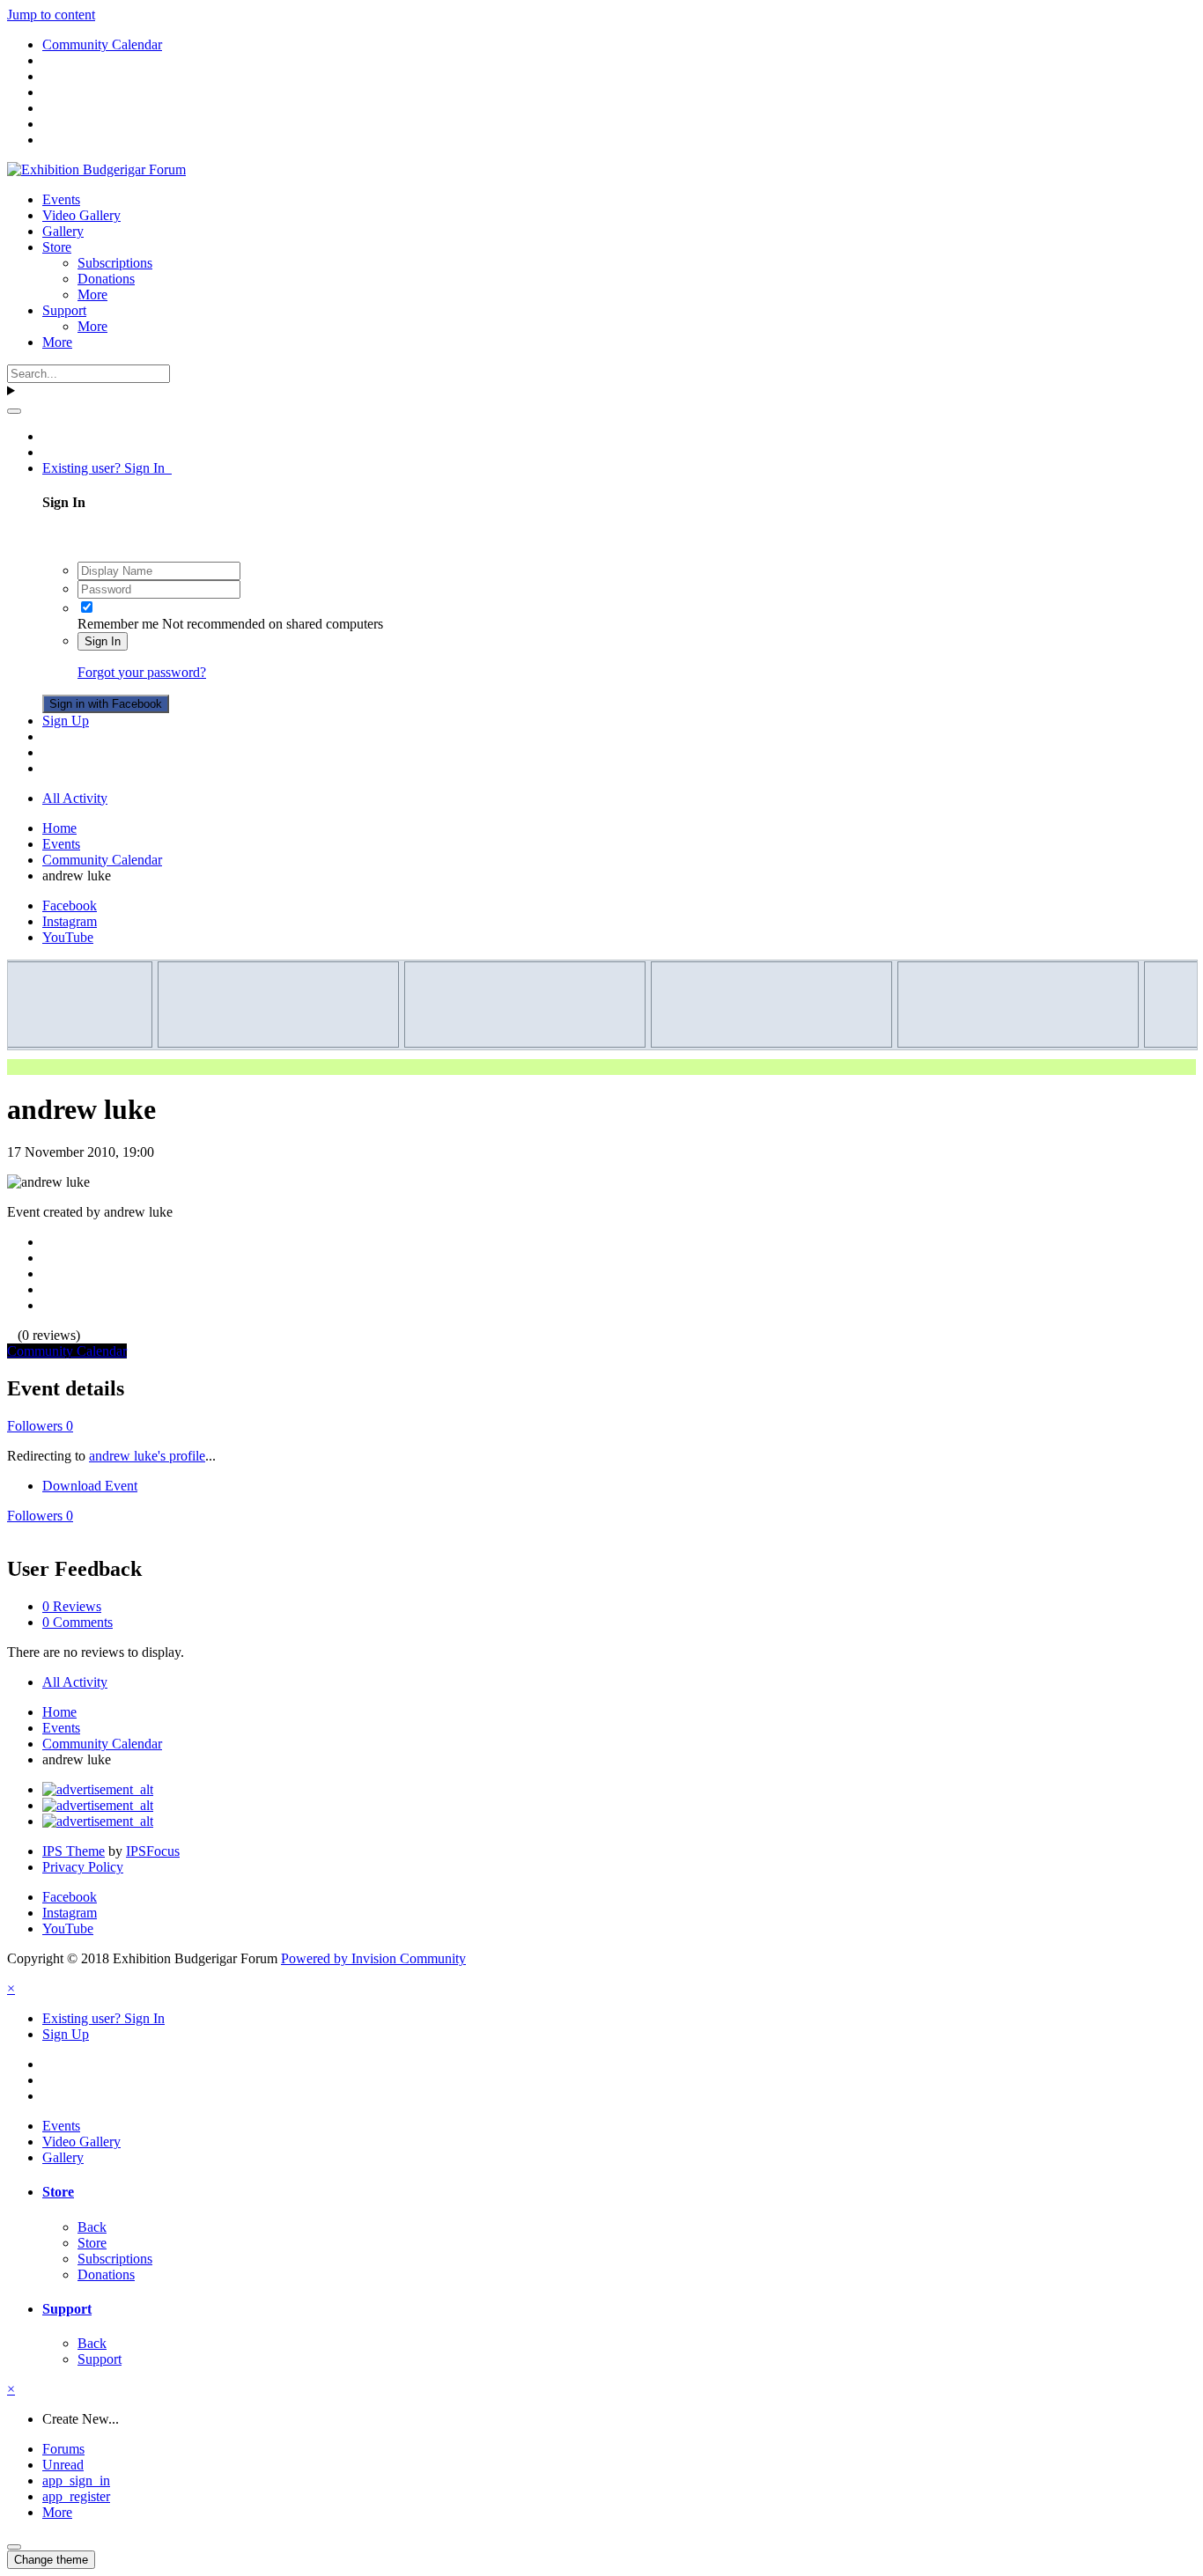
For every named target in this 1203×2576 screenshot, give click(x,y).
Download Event (90, 1486)
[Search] (14, 411)
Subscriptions (115, 263)
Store (57, 247)
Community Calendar (67, 1351)
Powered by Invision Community (373, 1958)
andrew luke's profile (147, 1456)
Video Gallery (81, 215)
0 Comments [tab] (77, 1622)
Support (64, 310)
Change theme (51, 2560)
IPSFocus (153, 1851)
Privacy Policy (83, 1867)
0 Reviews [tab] (72, 1606)
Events (61, 199)
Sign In (103, 641)
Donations (106, 279)
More (92, 294)
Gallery (63, 231)
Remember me (118, 624)
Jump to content (51, 15)
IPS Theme (74, 1851)
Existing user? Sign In (107, 468)
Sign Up (66, 721)
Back (92, 2227)
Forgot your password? (142, 672)
